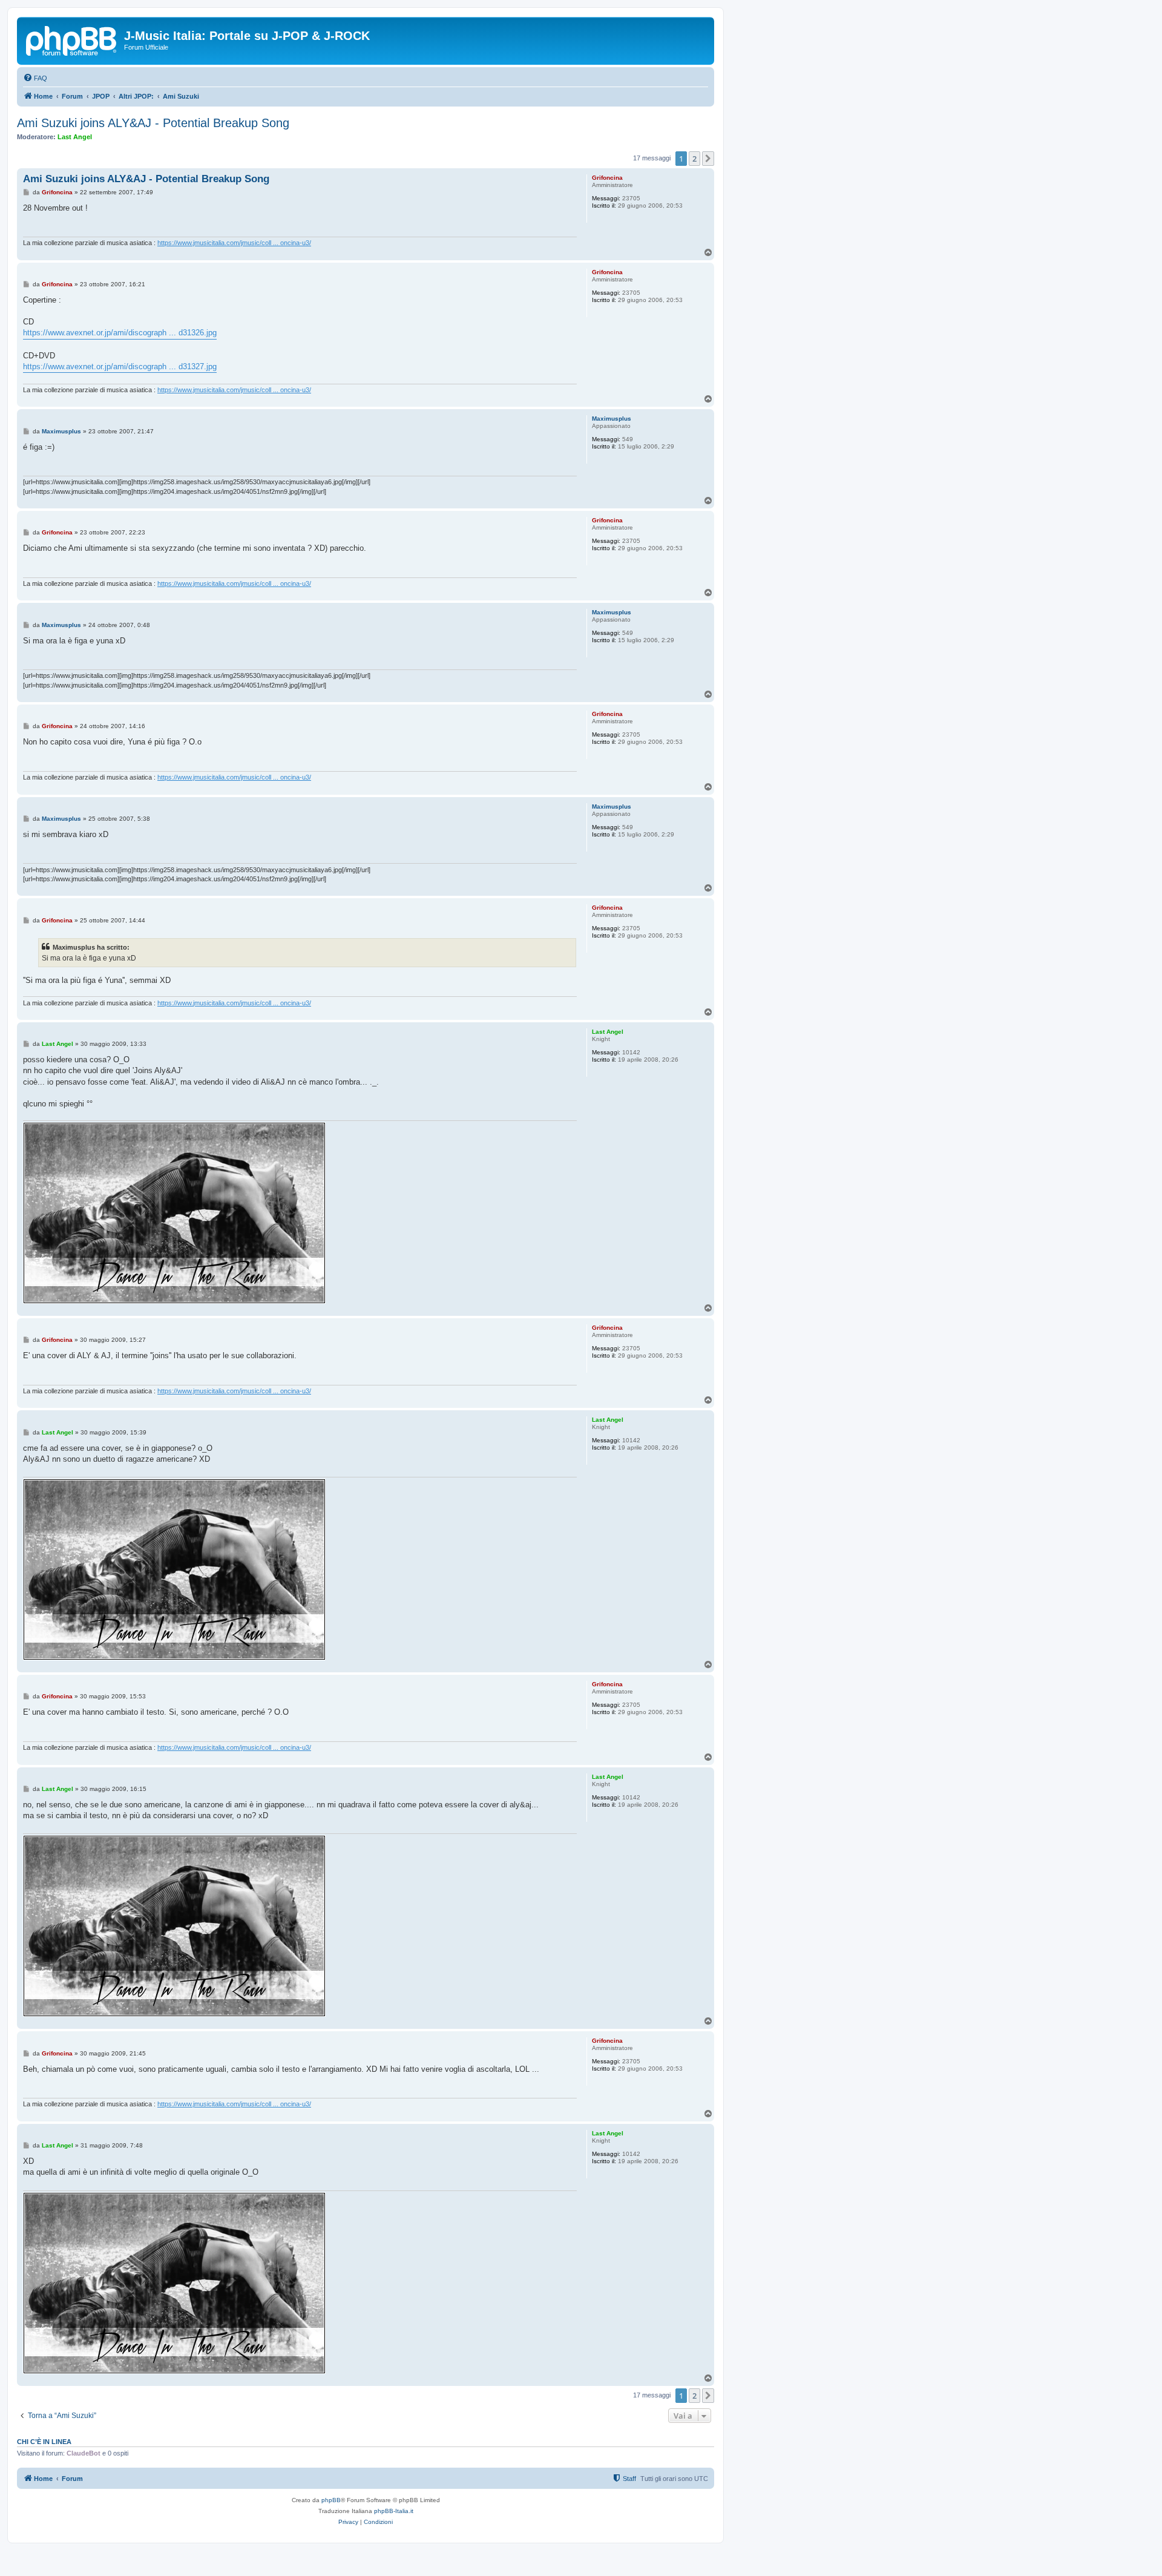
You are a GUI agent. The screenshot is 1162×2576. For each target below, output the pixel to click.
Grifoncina (607, 178)
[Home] (72, 39)
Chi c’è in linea (44, 2442)
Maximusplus (612, 419)
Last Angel (75, 137)
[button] (708, 159)
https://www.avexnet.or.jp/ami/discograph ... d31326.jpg (120, 333)
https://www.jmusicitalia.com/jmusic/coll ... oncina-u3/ (234, 243)
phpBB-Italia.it (394, 2511)
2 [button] (694, 159)
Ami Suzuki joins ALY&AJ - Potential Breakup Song (153, 123)
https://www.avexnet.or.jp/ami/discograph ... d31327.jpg (120, 366)
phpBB (331, 2500)
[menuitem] (35, 78)
